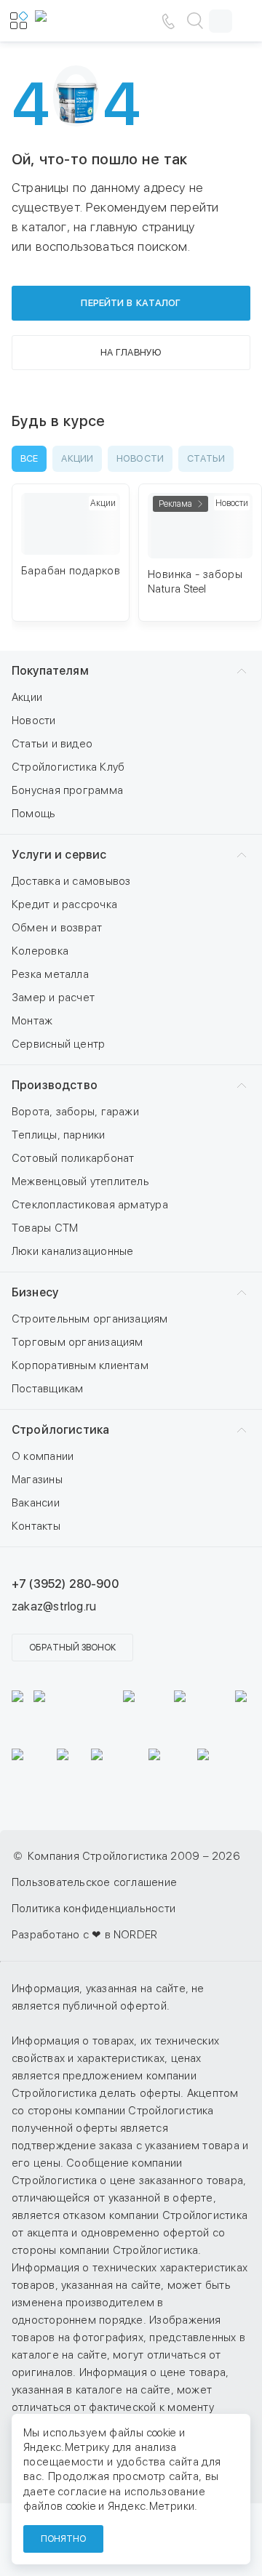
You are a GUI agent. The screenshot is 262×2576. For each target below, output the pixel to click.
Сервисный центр (58, 1044)
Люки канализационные (73, 1251)
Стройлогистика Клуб (68, 767)
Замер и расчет (53, 998)
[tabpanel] (131, 560)
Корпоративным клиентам (80, 1365)
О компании (43, 1456)
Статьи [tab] (206, 458)
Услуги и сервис (59, 855)
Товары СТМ (45, 1228)
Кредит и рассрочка (64, 904)
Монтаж (32, 1021)
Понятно (63, 2539)
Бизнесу (35, 1292)
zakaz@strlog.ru (54, 1606)
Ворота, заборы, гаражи (75, 1112)
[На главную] (79, 21)
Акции (27, 697)
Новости (34, 721)
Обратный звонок (72, 1648)
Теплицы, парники (59, 1135)
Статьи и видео (52, 744)
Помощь (33, 814)
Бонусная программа (67, 790)
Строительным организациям (90, 1319)
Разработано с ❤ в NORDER (84, 1935)
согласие (82, 2492)
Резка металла (50, 974)
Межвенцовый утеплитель (80, 1181)
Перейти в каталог (131, 303)
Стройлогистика (60, 1430)
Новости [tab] (140, 458)
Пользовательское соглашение (94, 1882)
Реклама (175, 504)
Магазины (37, 1480)
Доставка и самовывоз (71, 881)
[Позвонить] (168, 21)
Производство (55, 1085)
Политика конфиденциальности (94, 1909)
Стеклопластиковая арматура (90, 1205)
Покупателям (50, 671)
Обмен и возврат (57, 928)
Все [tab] (29, 458)
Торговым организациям (78, 1342)
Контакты (36, 1526)
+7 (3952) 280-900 (65, 1584)
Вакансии (36, 1503)
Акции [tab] (77, 458)
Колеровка (40, 951)
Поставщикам (47, 1389)
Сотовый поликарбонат (73, 1158)
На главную (131, 352)
